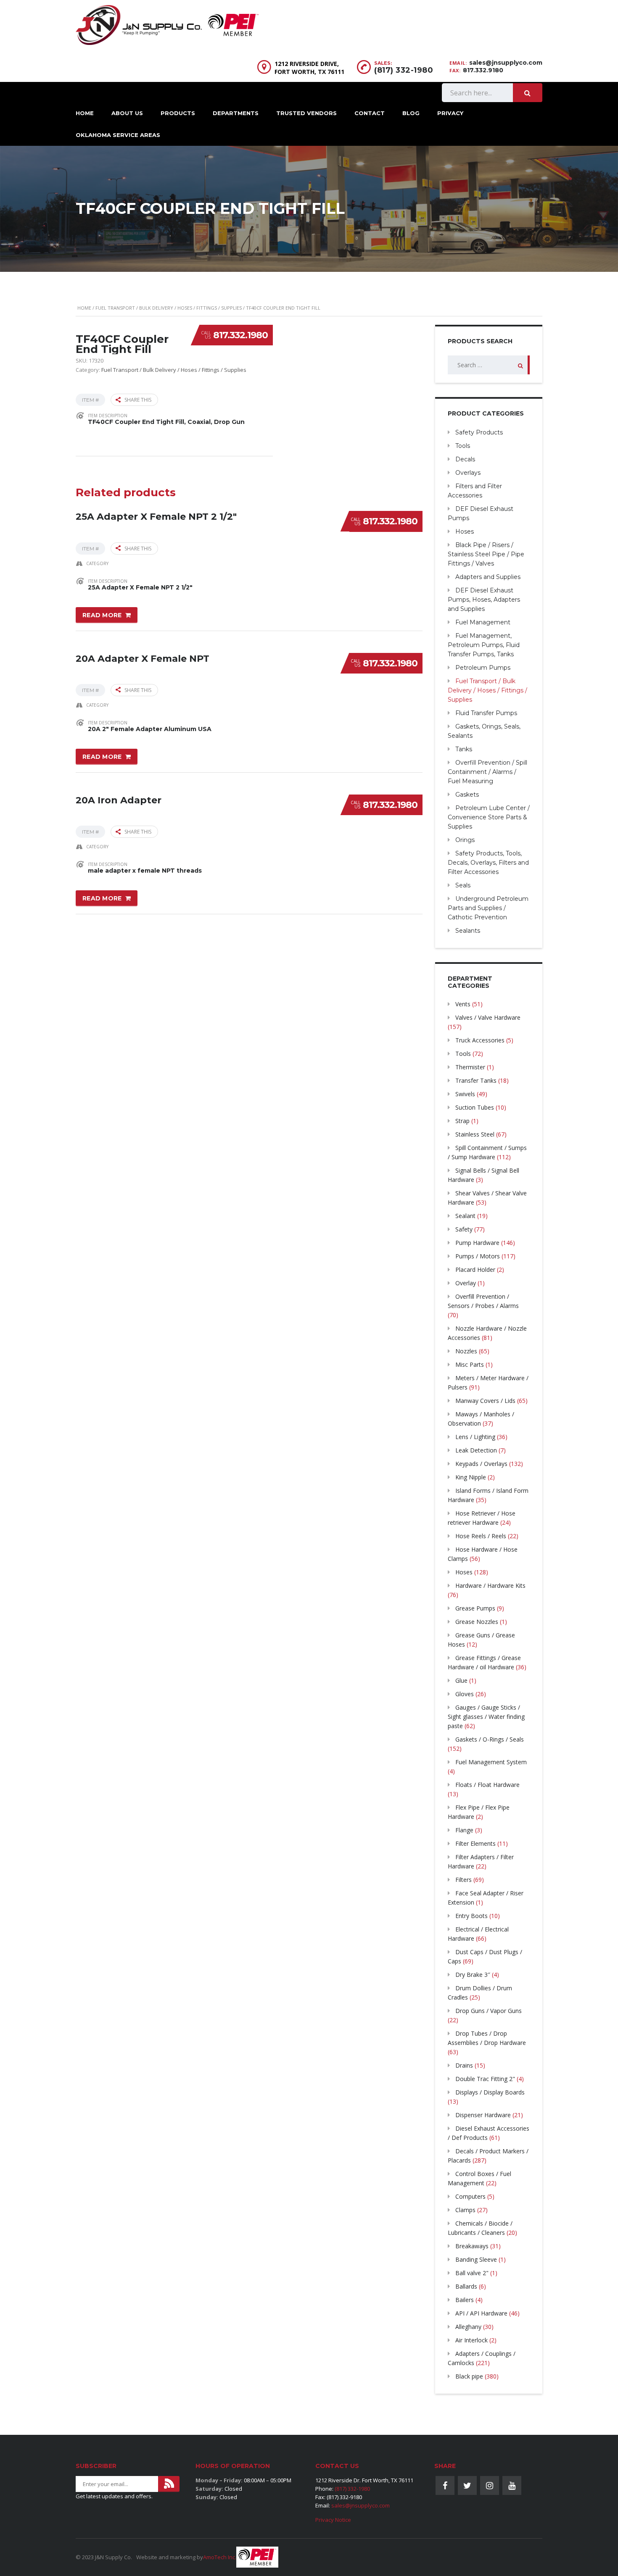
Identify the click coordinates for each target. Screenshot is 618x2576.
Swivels (465, 1094)
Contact (370, 113)
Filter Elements (475, 1843)
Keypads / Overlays (481, 1464)
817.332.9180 (483, 70)
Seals (463, 885)
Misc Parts (470, 1364)
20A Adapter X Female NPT (143, 659)
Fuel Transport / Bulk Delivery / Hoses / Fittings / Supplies (169, 308)
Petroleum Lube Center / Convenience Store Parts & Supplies (489, 817)
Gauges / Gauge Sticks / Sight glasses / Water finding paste (486, 1717)
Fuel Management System (491, 1762)
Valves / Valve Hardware (488, 1017)
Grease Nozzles (477, 1622)
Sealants (468, 931)
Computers (470, 2196)
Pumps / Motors (478, 1256)
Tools (463, 446)
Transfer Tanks (476, 1080)
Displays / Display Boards (490, 2092)
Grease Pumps (475, 1608)
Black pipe (469, 2376)
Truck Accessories (480, 1040)
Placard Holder (475, 1270)
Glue (461, 1680)
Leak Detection (476, 1450)
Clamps (465, 2210)
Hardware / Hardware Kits (490, 1585)
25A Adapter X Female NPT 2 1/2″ (156, 517)
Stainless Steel (475, 1134)
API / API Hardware (481, 2313)
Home (85, 113)
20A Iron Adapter (119, 800)
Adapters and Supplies (488, 577)
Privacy (450, 113)
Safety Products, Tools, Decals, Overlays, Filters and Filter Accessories (488, 863)
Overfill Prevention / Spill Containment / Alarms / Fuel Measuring (487, 772)
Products (178, 113)
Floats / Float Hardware (487, 1785)
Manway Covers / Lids (485, 1401)
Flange (464, 1830)
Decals (465, 459)
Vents (463, 1004)
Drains (464, 2065)
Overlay (466, 1283)
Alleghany (468, 2327)
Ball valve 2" (472, 2273)
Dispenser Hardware (483, 2115)
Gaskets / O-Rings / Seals (490, 1739)
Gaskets (467, 795)
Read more (102, 615)
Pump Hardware (477, 1243)
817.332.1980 (240, 335)
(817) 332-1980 (404, 70)
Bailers (465, 2300)
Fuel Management (483, 622)
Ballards (466, 2286)
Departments (236, 113)
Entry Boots (471, 1916)
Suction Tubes (475, 1107)
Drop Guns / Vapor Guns (489, 2011)
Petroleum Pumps (483, 668)
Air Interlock (471, 2340)
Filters (463, 1880)
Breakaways (472, 2246)
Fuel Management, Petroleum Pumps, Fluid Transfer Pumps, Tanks (484, 645)
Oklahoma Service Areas (118, 135)
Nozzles (466, 1351)
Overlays (468, 473)
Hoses (465, 532)
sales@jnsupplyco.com (506, 63)
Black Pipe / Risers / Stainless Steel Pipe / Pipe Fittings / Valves (486, 554)
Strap (462, 1121)
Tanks (464, 749)
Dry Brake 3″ (473, 1975)
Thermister (470, 1067)
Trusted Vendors (306, 113)
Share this (138, 400)
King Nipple (471, 1477)
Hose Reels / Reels (481, 1536)
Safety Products (479, 432)
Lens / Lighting (475, 1437)
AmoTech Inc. (220, 2557)
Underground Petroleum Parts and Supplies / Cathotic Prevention (488, 908)
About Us (127, 113)
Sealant (465, 1216)
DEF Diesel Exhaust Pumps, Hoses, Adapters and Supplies (484, 600)
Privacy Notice (333, 2520)
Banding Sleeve (476, 2259)
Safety (464, 1229)
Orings (465, 840)
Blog (411, 113)
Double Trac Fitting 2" (485, 2079)
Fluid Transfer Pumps (486, 713)
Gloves (465, 1694)
